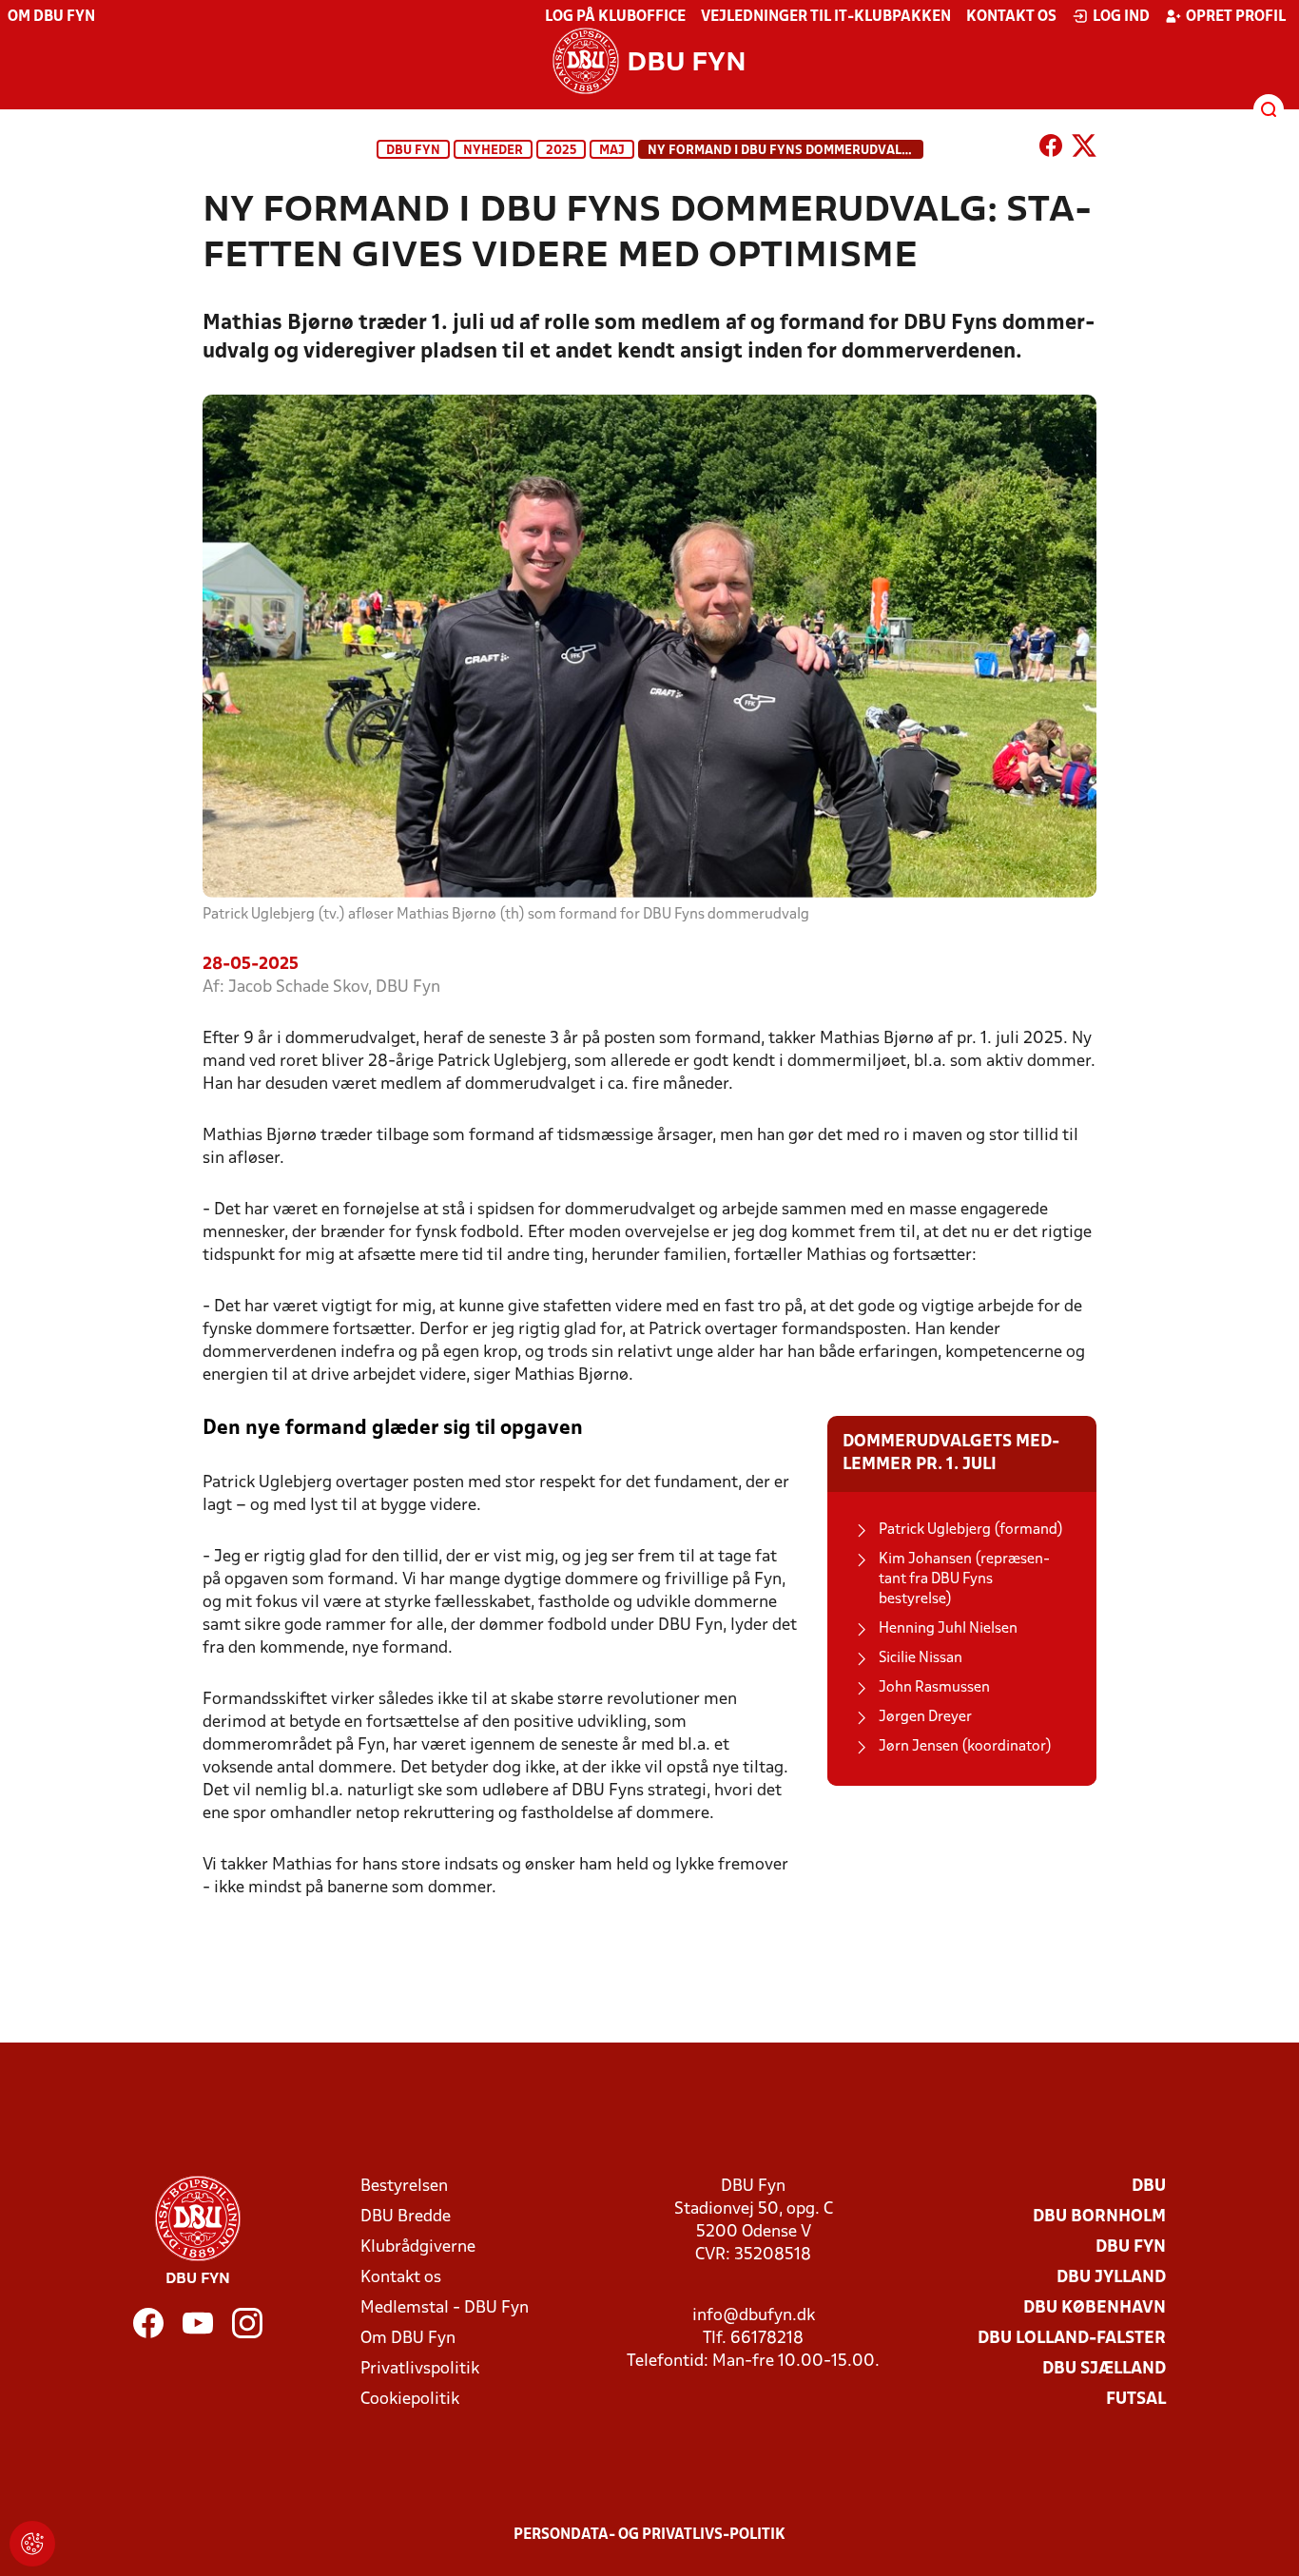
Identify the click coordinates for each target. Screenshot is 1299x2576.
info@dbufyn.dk (754, 2316)
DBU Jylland (1111, 2278)
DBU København (1095, 2308)
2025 (561, 151)
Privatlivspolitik (420, 2369)
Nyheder (493, 151)
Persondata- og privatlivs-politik (649, 2535)
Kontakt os (1011, 17)
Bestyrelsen (404, 2187)
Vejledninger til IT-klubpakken (826, 17)
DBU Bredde (406, 2217)
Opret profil (1236, 17)
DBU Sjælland (1104, 2369)
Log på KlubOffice (615, 17)
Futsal (1136, 2400)
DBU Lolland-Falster (1072, 2339)
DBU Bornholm (1099, 2217)
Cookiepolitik (410, 2400)
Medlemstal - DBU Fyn (445, 2308)
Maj (612, 151)
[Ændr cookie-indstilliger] (32, 2544)
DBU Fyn (413, 151)
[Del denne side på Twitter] (1084, 149)
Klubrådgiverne (418, 2247)
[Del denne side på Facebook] (1051, 149)
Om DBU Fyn (51, 17)
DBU (1149, 2187)
